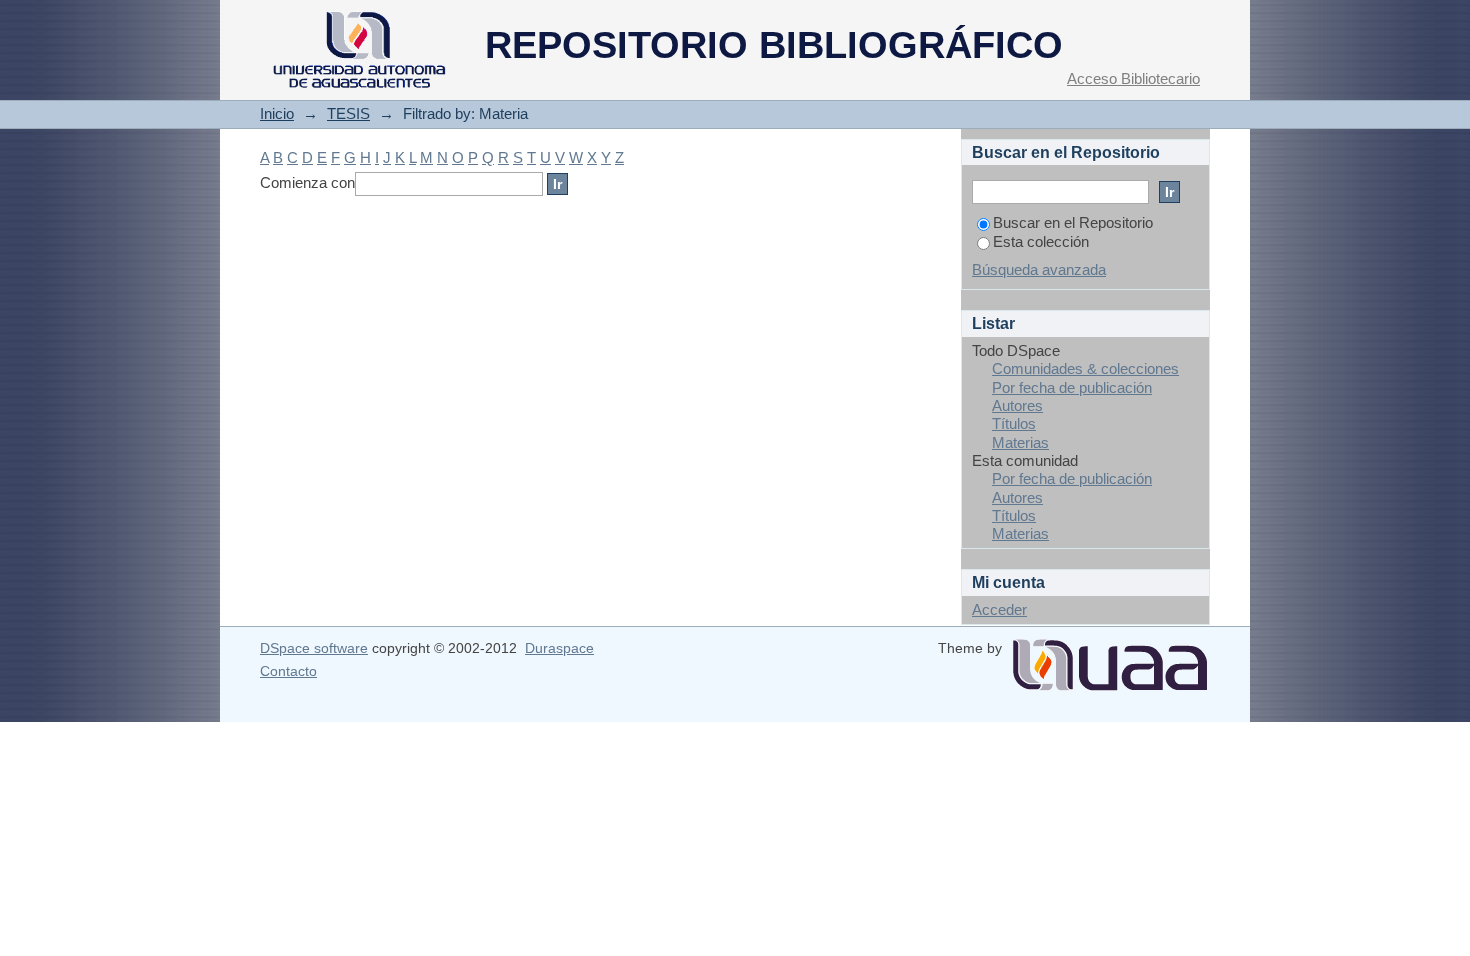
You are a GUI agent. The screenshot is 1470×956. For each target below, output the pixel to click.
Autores (1017, 405)
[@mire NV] (1110, 657)
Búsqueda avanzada (1039, 269)
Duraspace (559, 648)
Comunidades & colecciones (1085, 368)
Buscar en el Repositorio (1073, 222)
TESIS (348, 113)
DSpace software (314, 648)
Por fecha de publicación (1072, 387)
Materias (1020, 442)
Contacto (288, 671)
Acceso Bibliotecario (1133, 78)
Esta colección (1041, 241)
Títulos (1014, 423)
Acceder (999, 609)
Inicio (277, 113)
